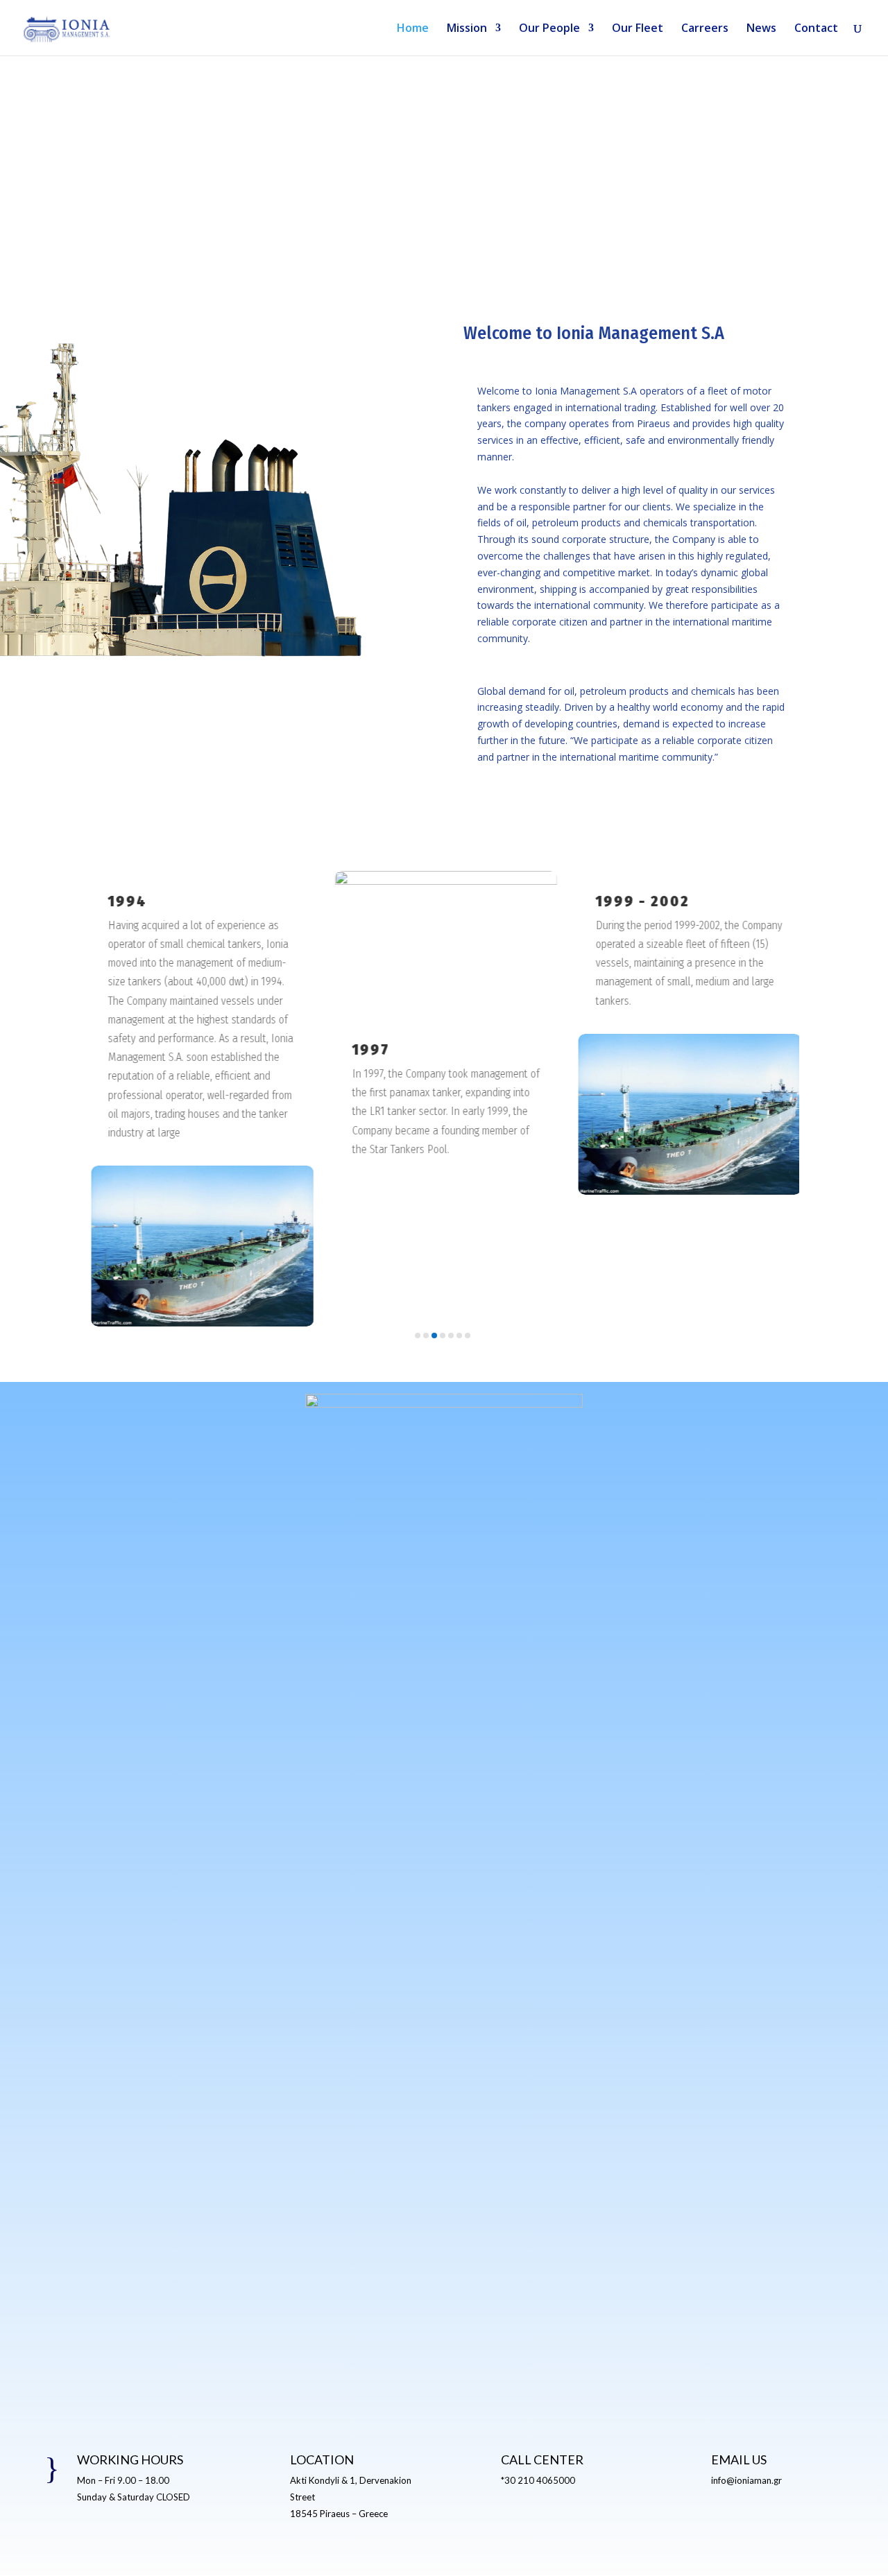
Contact (816, 29)
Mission (467, 29)
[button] (126, 1107)
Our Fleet (638, 29)
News (761, 29)
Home (413, 29)
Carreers (705, 29)
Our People (549, 29)
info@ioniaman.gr (746, 2480)
